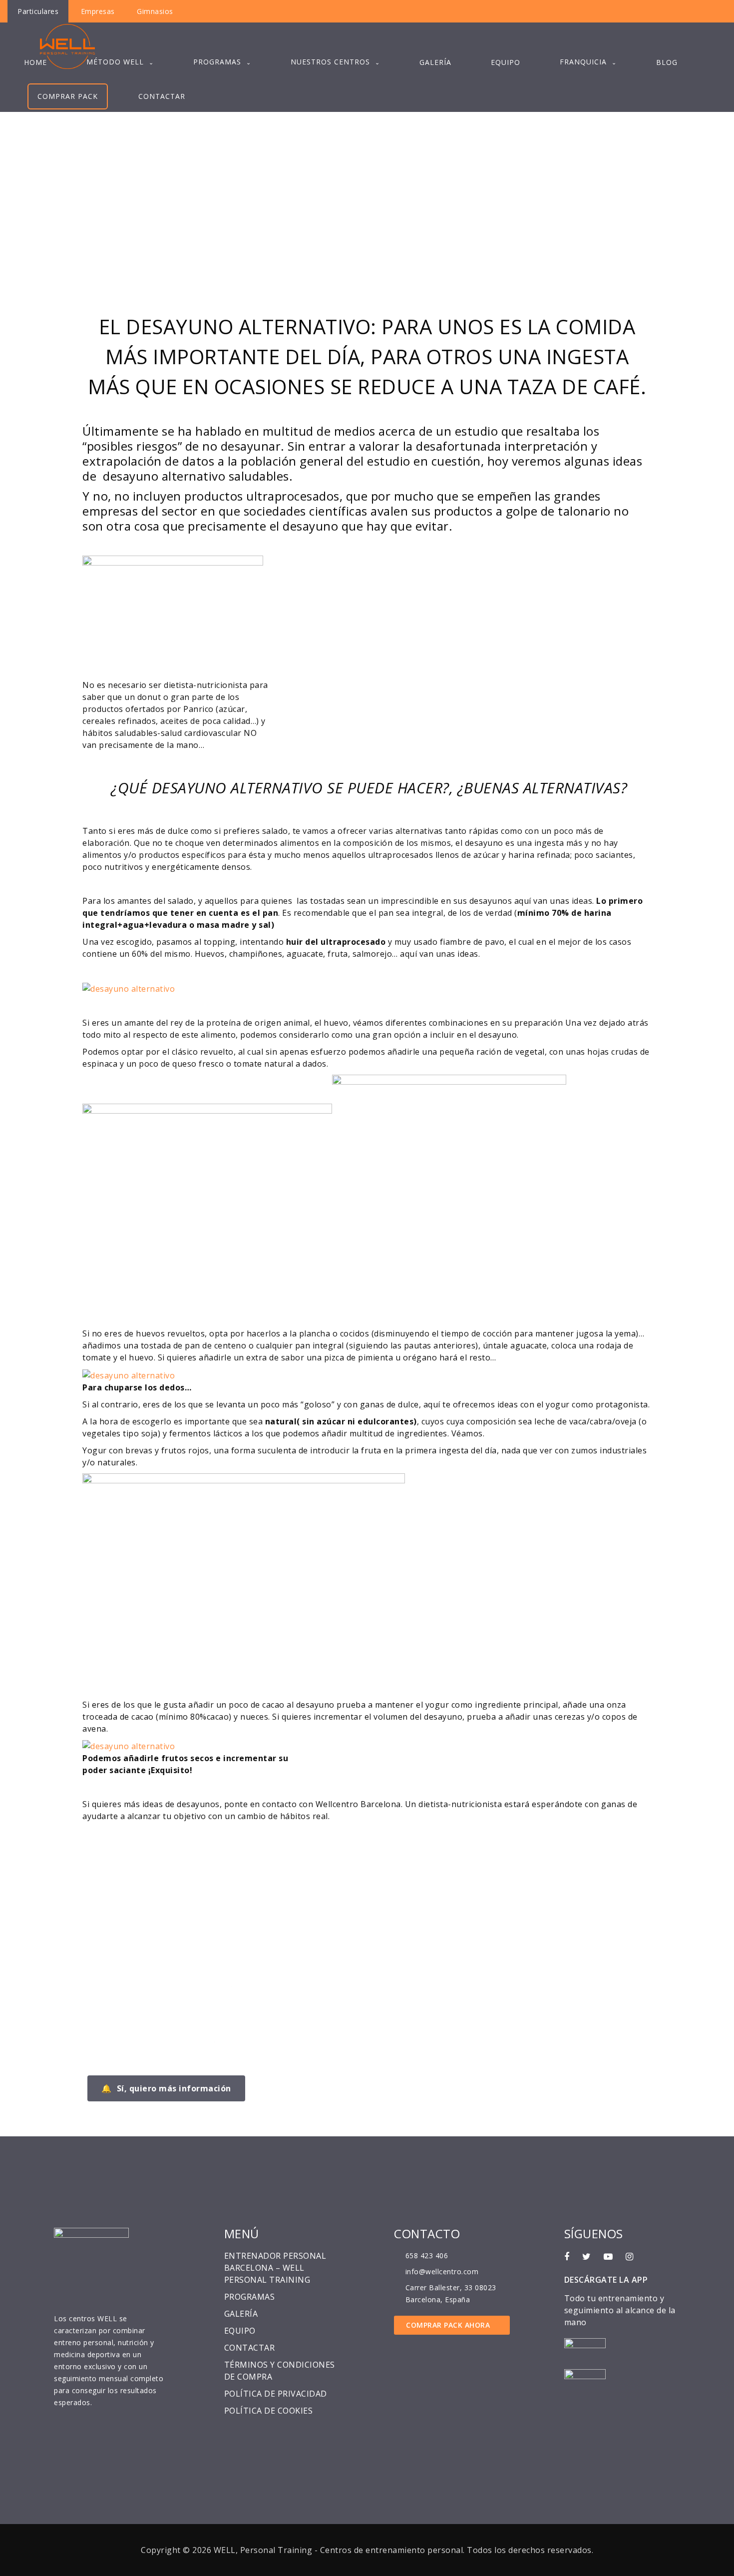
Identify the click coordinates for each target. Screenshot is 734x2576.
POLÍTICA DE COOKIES (269, 2411)
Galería (435, 62)
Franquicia (583, 62)
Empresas (98, 11)
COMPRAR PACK (68, 96)
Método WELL (115, 62)
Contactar (162, 96)
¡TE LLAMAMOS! (151, 1921)
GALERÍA (241, 2314)
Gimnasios (155, 11)
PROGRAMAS (217, 62)
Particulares (38, 11)
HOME (35, 62)
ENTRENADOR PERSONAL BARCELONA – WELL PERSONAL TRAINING (275, 2268)
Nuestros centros (330, 62)
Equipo (506, 62)
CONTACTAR (250, 2348)
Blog (667, 62)
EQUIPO (240, 2331)
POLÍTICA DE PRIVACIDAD (276, 2394)
